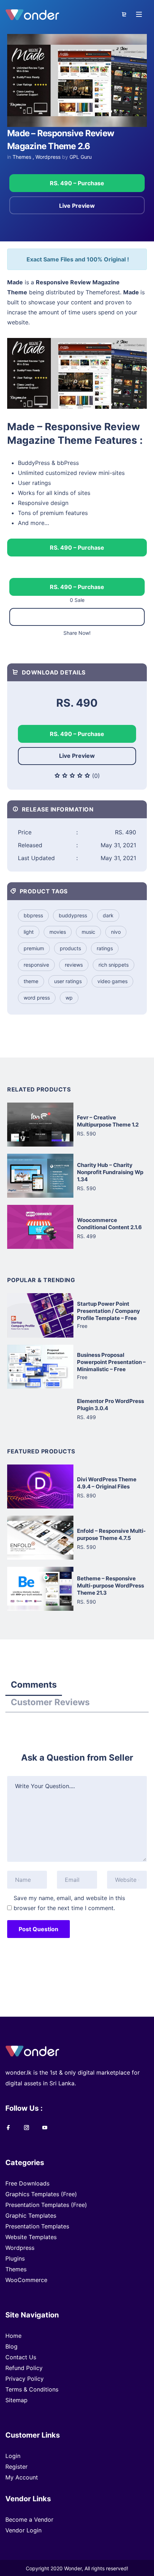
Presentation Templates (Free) (46, 2205)
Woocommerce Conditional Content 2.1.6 (109, 1224)
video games (112, 981)
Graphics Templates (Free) (41, 2194)
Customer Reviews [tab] (50, 1702)
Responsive (36, 965)
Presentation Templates (37, 2226)
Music (88, 932)
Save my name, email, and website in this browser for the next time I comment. (69, 1903)
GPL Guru (81, 157)
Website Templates (31, 2237)
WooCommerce (26, 2280)
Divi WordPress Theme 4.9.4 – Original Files (107, 1483)
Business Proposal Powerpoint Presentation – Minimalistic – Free (111, 1362)
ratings (105, 948)
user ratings (68, 981)
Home (13, 2336)
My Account (22, 2477)
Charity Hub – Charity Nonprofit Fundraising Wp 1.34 (110, 1172)
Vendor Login (23, 2530)
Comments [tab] (34, 1685)
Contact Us (21, 2357)
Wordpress (48, 157)
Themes (22, 157)
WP (69, 998)
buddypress (73, 915)
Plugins (15, 2258)
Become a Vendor (29, 2519)
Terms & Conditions (32, 2389)
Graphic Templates (31, 2216)
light (29, 932)
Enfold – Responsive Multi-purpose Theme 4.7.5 (111, 1534)
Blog (11, 2346)
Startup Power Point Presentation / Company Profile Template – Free (109, 1311)
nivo (116, 932)
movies (58, 932)
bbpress (33, 915)
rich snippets (114, 965)
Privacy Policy (25, 2379)
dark (108, 915)
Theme (31, 981)
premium (34, 948)
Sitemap (16, 2400)
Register (16, 2467)
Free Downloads (27, 2183)
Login (13, 2456)
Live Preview (77, 206)
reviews (74, 965)
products (70, 948)
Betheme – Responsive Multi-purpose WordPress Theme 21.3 (110, 1586)
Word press (37, 998)
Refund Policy (24, 2368)
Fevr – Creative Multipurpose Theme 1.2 (108, 1121)
